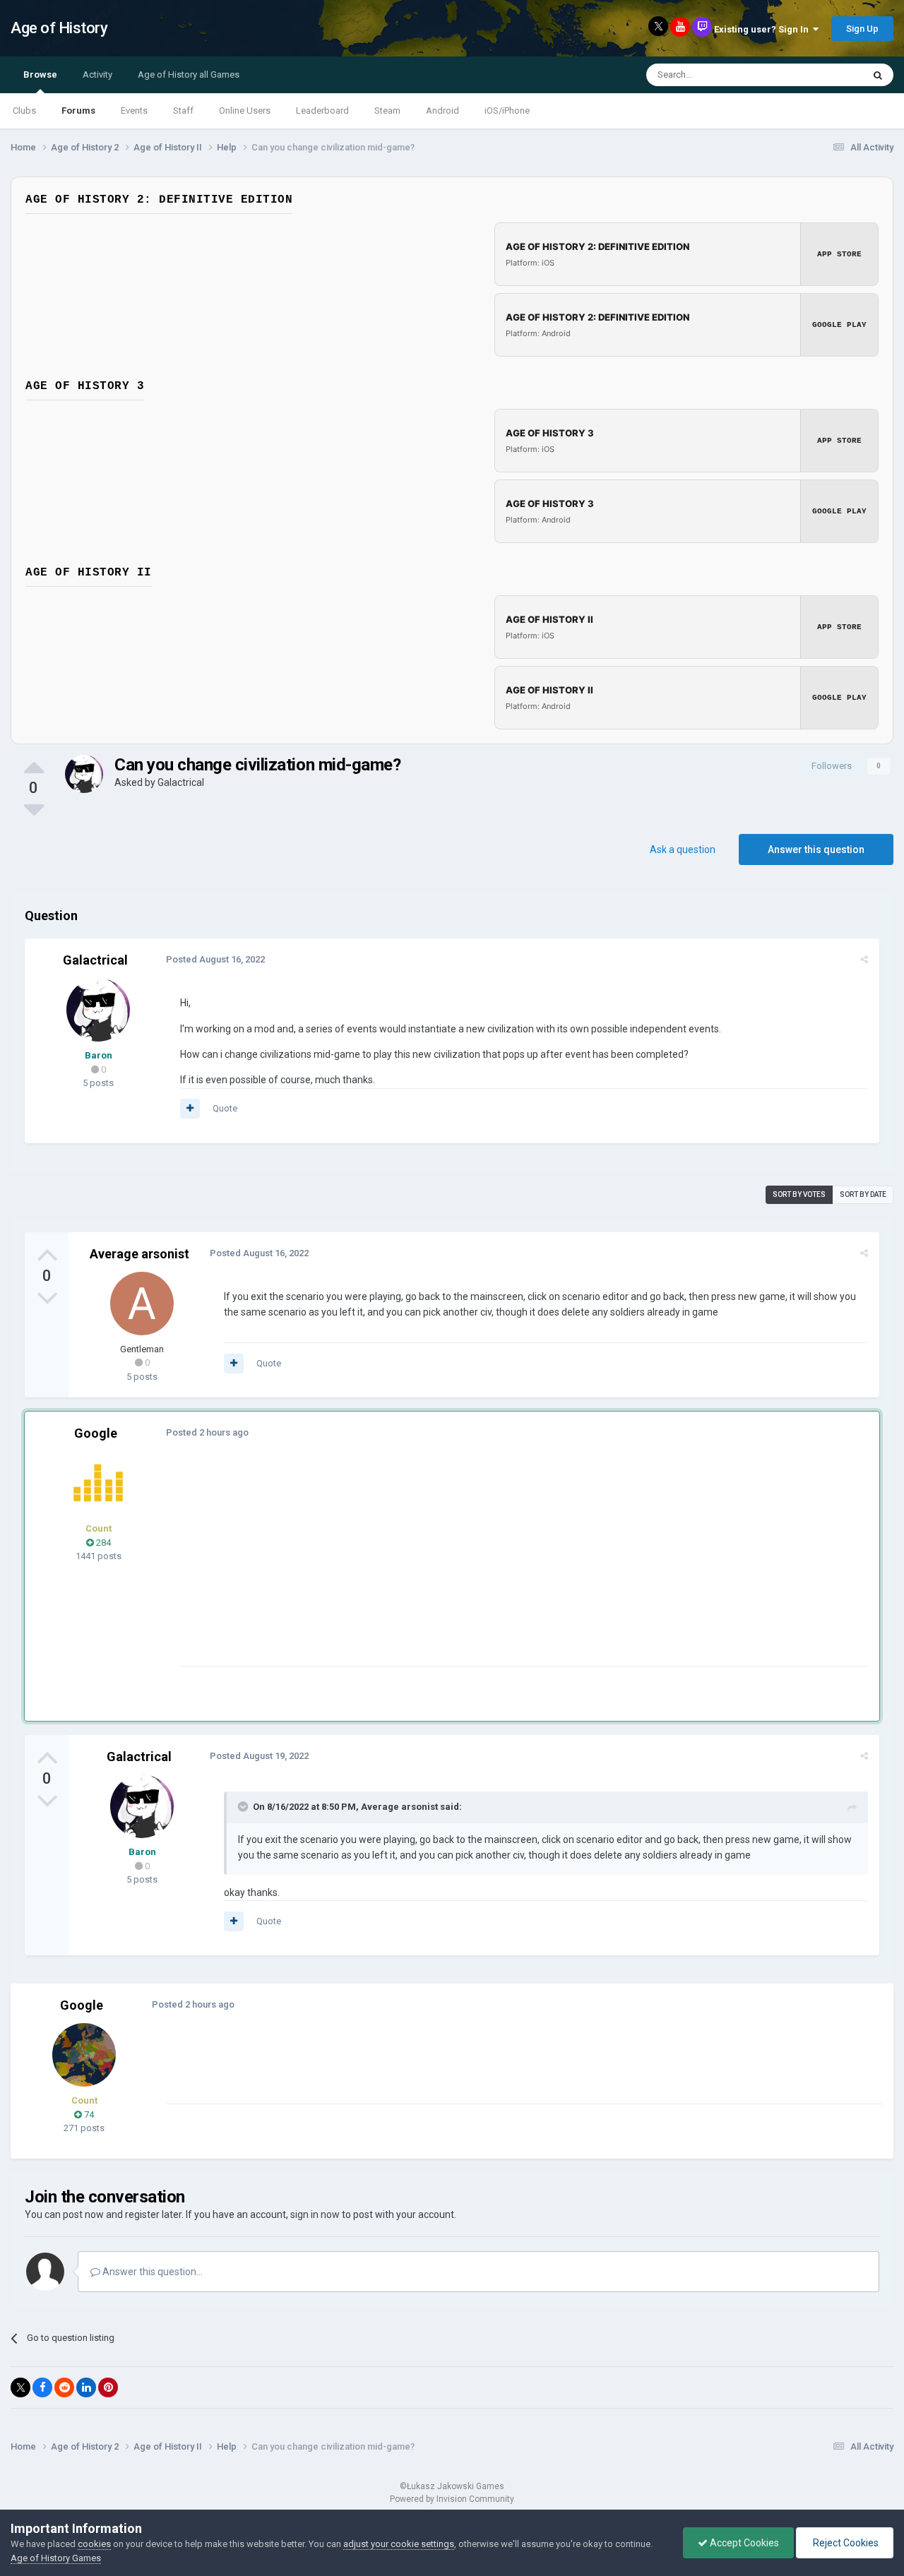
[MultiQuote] (190, 1109)
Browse (40, 74)
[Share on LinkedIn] (86, 2387)
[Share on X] (20, 2387)
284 (102, 1543)
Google (96, 1433)
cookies (94, 2544)
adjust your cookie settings (399, 2544)
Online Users (245, 111)
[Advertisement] (437, 1567)
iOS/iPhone (507, 111)
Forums (78, 111)
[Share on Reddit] (64, 2387)
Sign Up (862, 29)
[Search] (878, 75)
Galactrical (181, 782)
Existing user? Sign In (763, 29)
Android (442, 111)
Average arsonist (139, 1254)
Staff (183, 111)
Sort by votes (799, 1194)
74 (88, 2115)
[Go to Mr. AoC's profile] (98, 1483)
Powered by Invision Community (452, 2499)
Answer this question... (151, 2272)
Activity (97, 74)
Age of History (59, 28)
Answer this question (816, 849)
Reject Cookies (845, 2543)
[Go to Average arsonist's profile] (142, 1304)
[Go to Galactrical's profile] (84, 774)
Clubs (24, 111)
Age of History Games (56, 2558)
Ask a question (683, 849)
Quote (225, 1108)
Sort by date (863, 1194)
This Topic (823, 75)
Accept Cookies (743, 2543)
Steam (387, 111)
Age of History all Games (189, 74)
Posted (215, 959)
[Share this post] (864, 959)
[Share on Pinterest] (108, 2387)
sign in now (315, 2214)
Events (134, 111)
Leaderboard (322, 111)
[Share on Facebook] (42, 2387)
